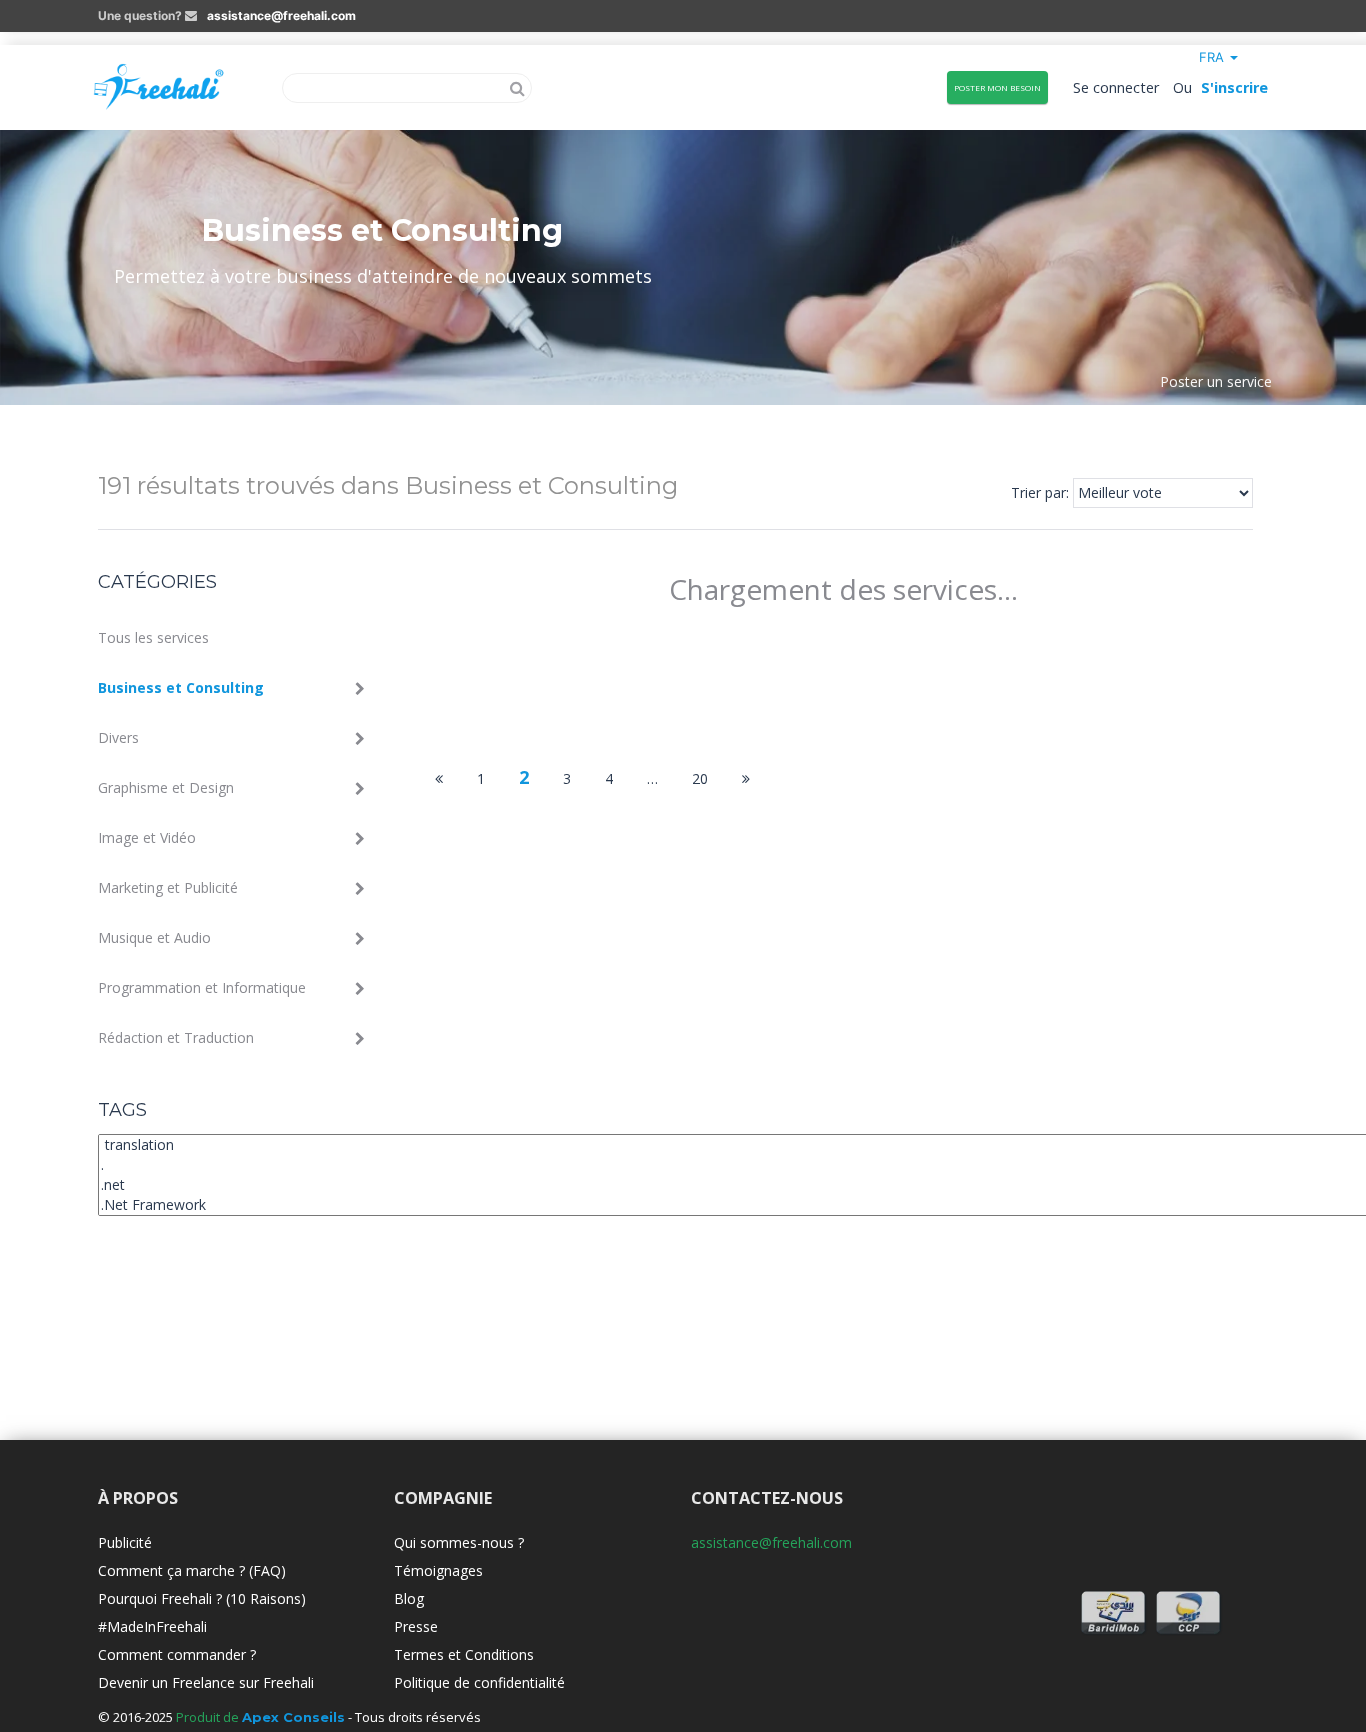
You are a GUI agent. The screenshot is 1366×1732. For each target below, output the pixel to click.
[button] (1218, 57)
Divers (118, 737)
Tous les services (153, 637)
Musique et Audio (154, 937)
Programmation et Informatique (202, 987)
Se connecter (1116, 87)
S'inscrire (1234, 87)
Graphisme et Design (166, 787)
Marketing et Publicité (168, 887)
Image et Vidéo (147, 837)
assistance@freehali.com (281, 15)
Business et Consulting (181, 687)
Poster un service (1216, 380)
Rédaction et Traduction (176, 1037)
